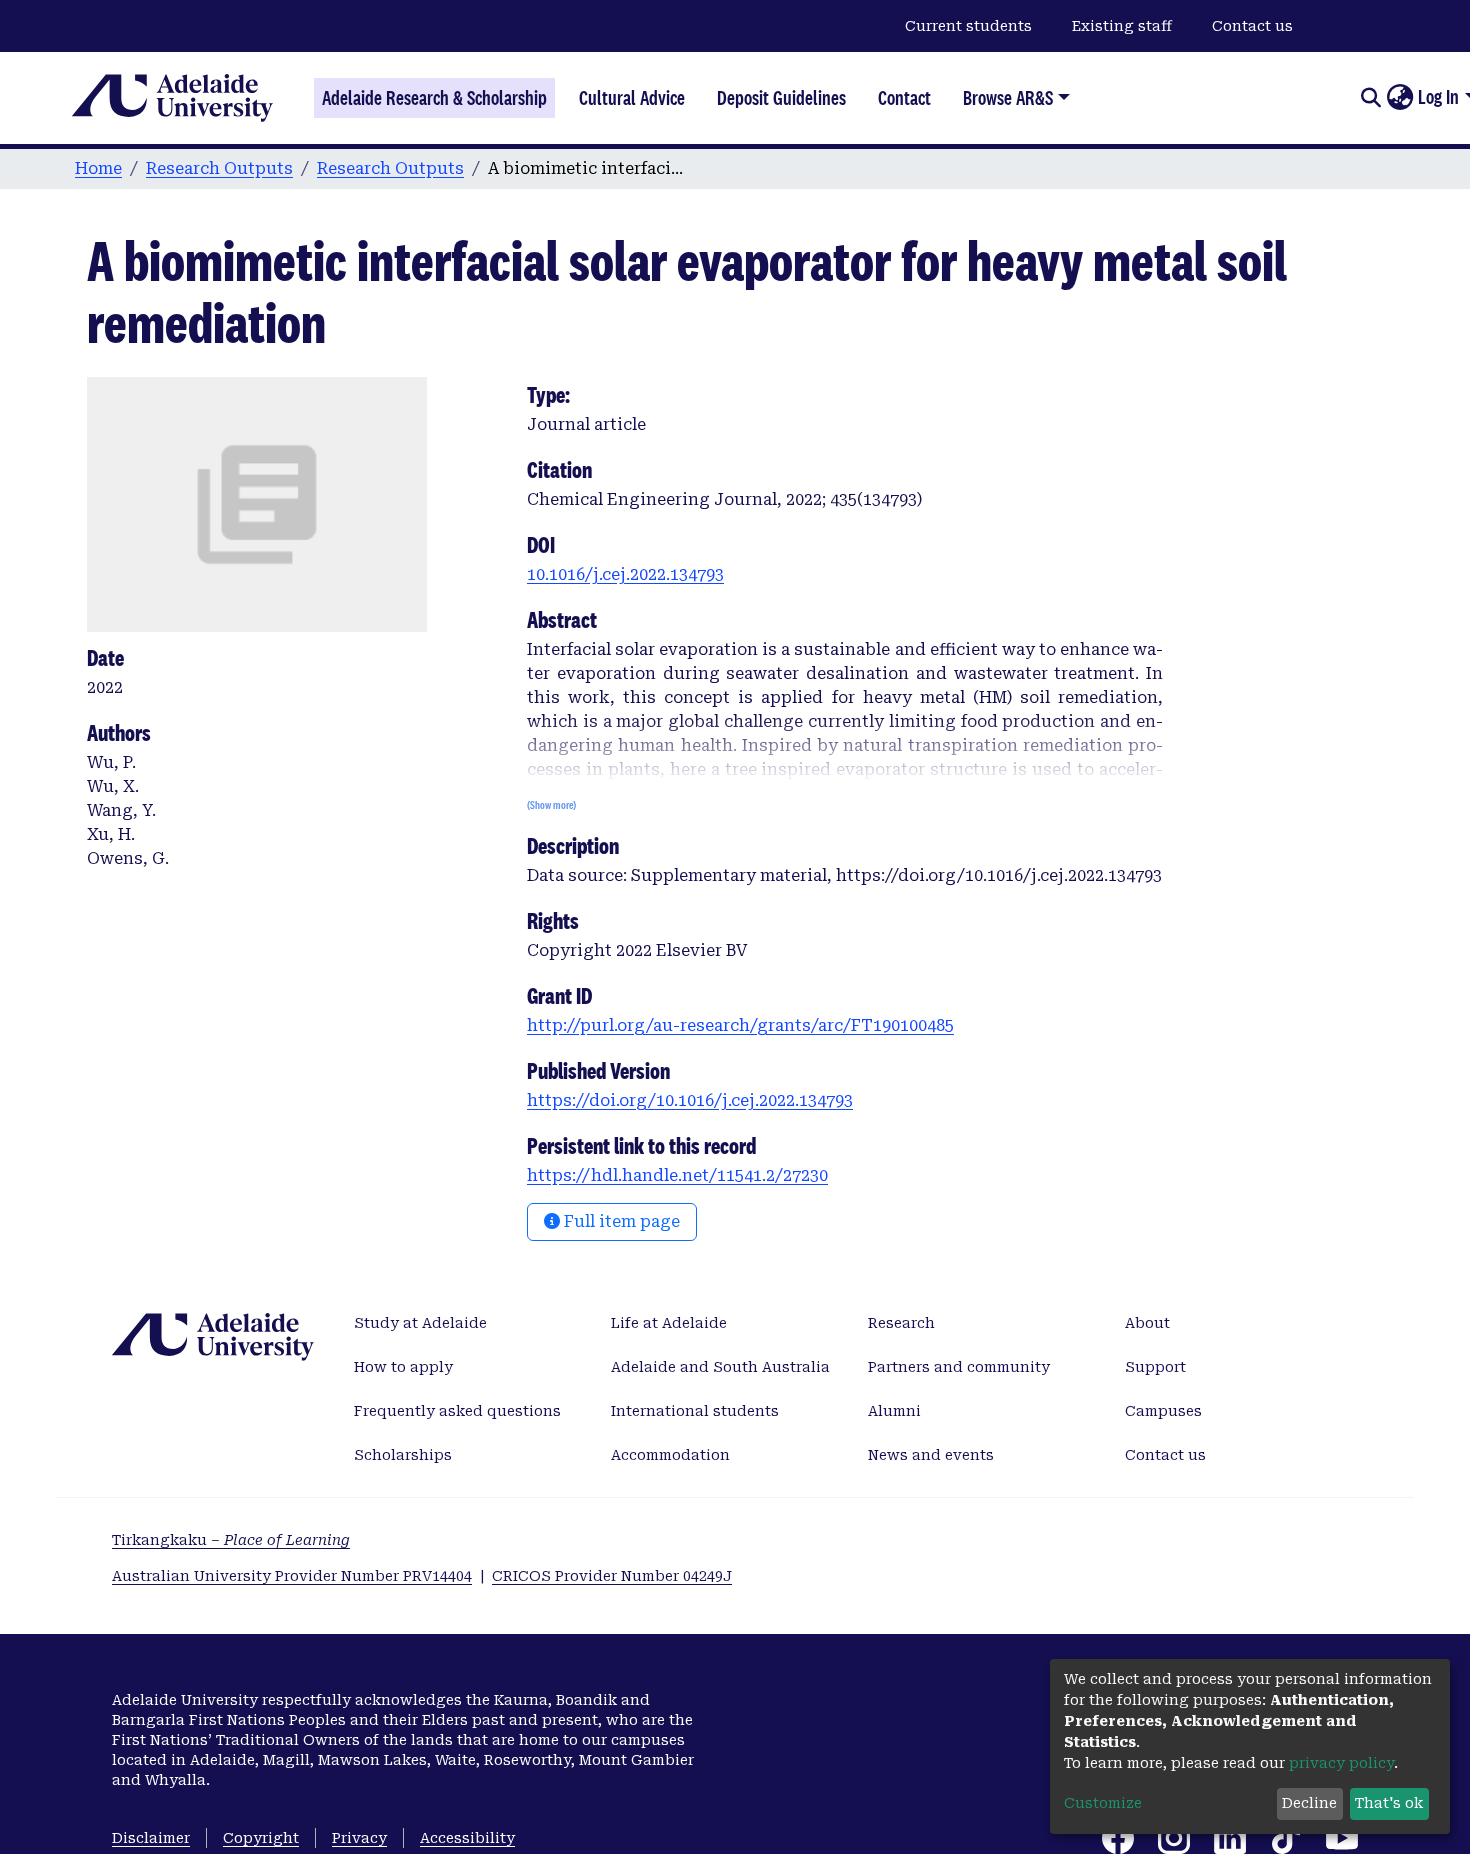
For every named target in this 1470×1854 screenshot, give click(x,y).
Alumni (894, 1411)
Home (98, 168)
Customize (1103, 1803)
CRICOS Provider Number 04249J (612, 1576)
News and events (931, 1455)
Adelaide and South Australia (720, 1367)
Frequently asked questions (457, 1411)
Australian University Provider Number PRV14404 (292, 1576)
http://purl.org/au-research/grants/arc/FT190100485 (740, 1025)
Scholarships (403, 1455)
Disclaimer (151, 1838)
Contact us (1252, 26)
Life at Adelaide (669, 1323)
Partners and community (959, 1367)
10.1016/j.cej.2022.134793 (625, 574)
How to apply (403, 1367)
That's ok (1389, 1803)
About (1147, 1323)
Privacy (359, 1838)
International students (695, 1411)
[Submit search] (1370, 98)
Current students (968, 26)
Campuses (1163, 1411)
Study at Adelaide (420, 1323)
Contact (904, 98)
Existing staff (1122, 26)
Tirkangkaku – (231, 1540)
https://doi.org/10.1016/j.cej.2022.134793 (690, 1100)
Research (901, 1323)
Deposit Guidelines (781, 98)
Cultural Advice (632, 98)
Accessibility (467, 1838)
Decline (1309, 1803)
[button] (1399, 98)
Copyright (261, 1838)
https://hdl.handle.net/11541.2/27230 (677, 1175)
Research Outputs (219, 168)
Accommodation (670, 1455)
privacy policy (1341, 1763)
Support (1155, 1367)
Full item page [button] (620, 1221)
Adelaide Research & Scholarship (434, 98)
